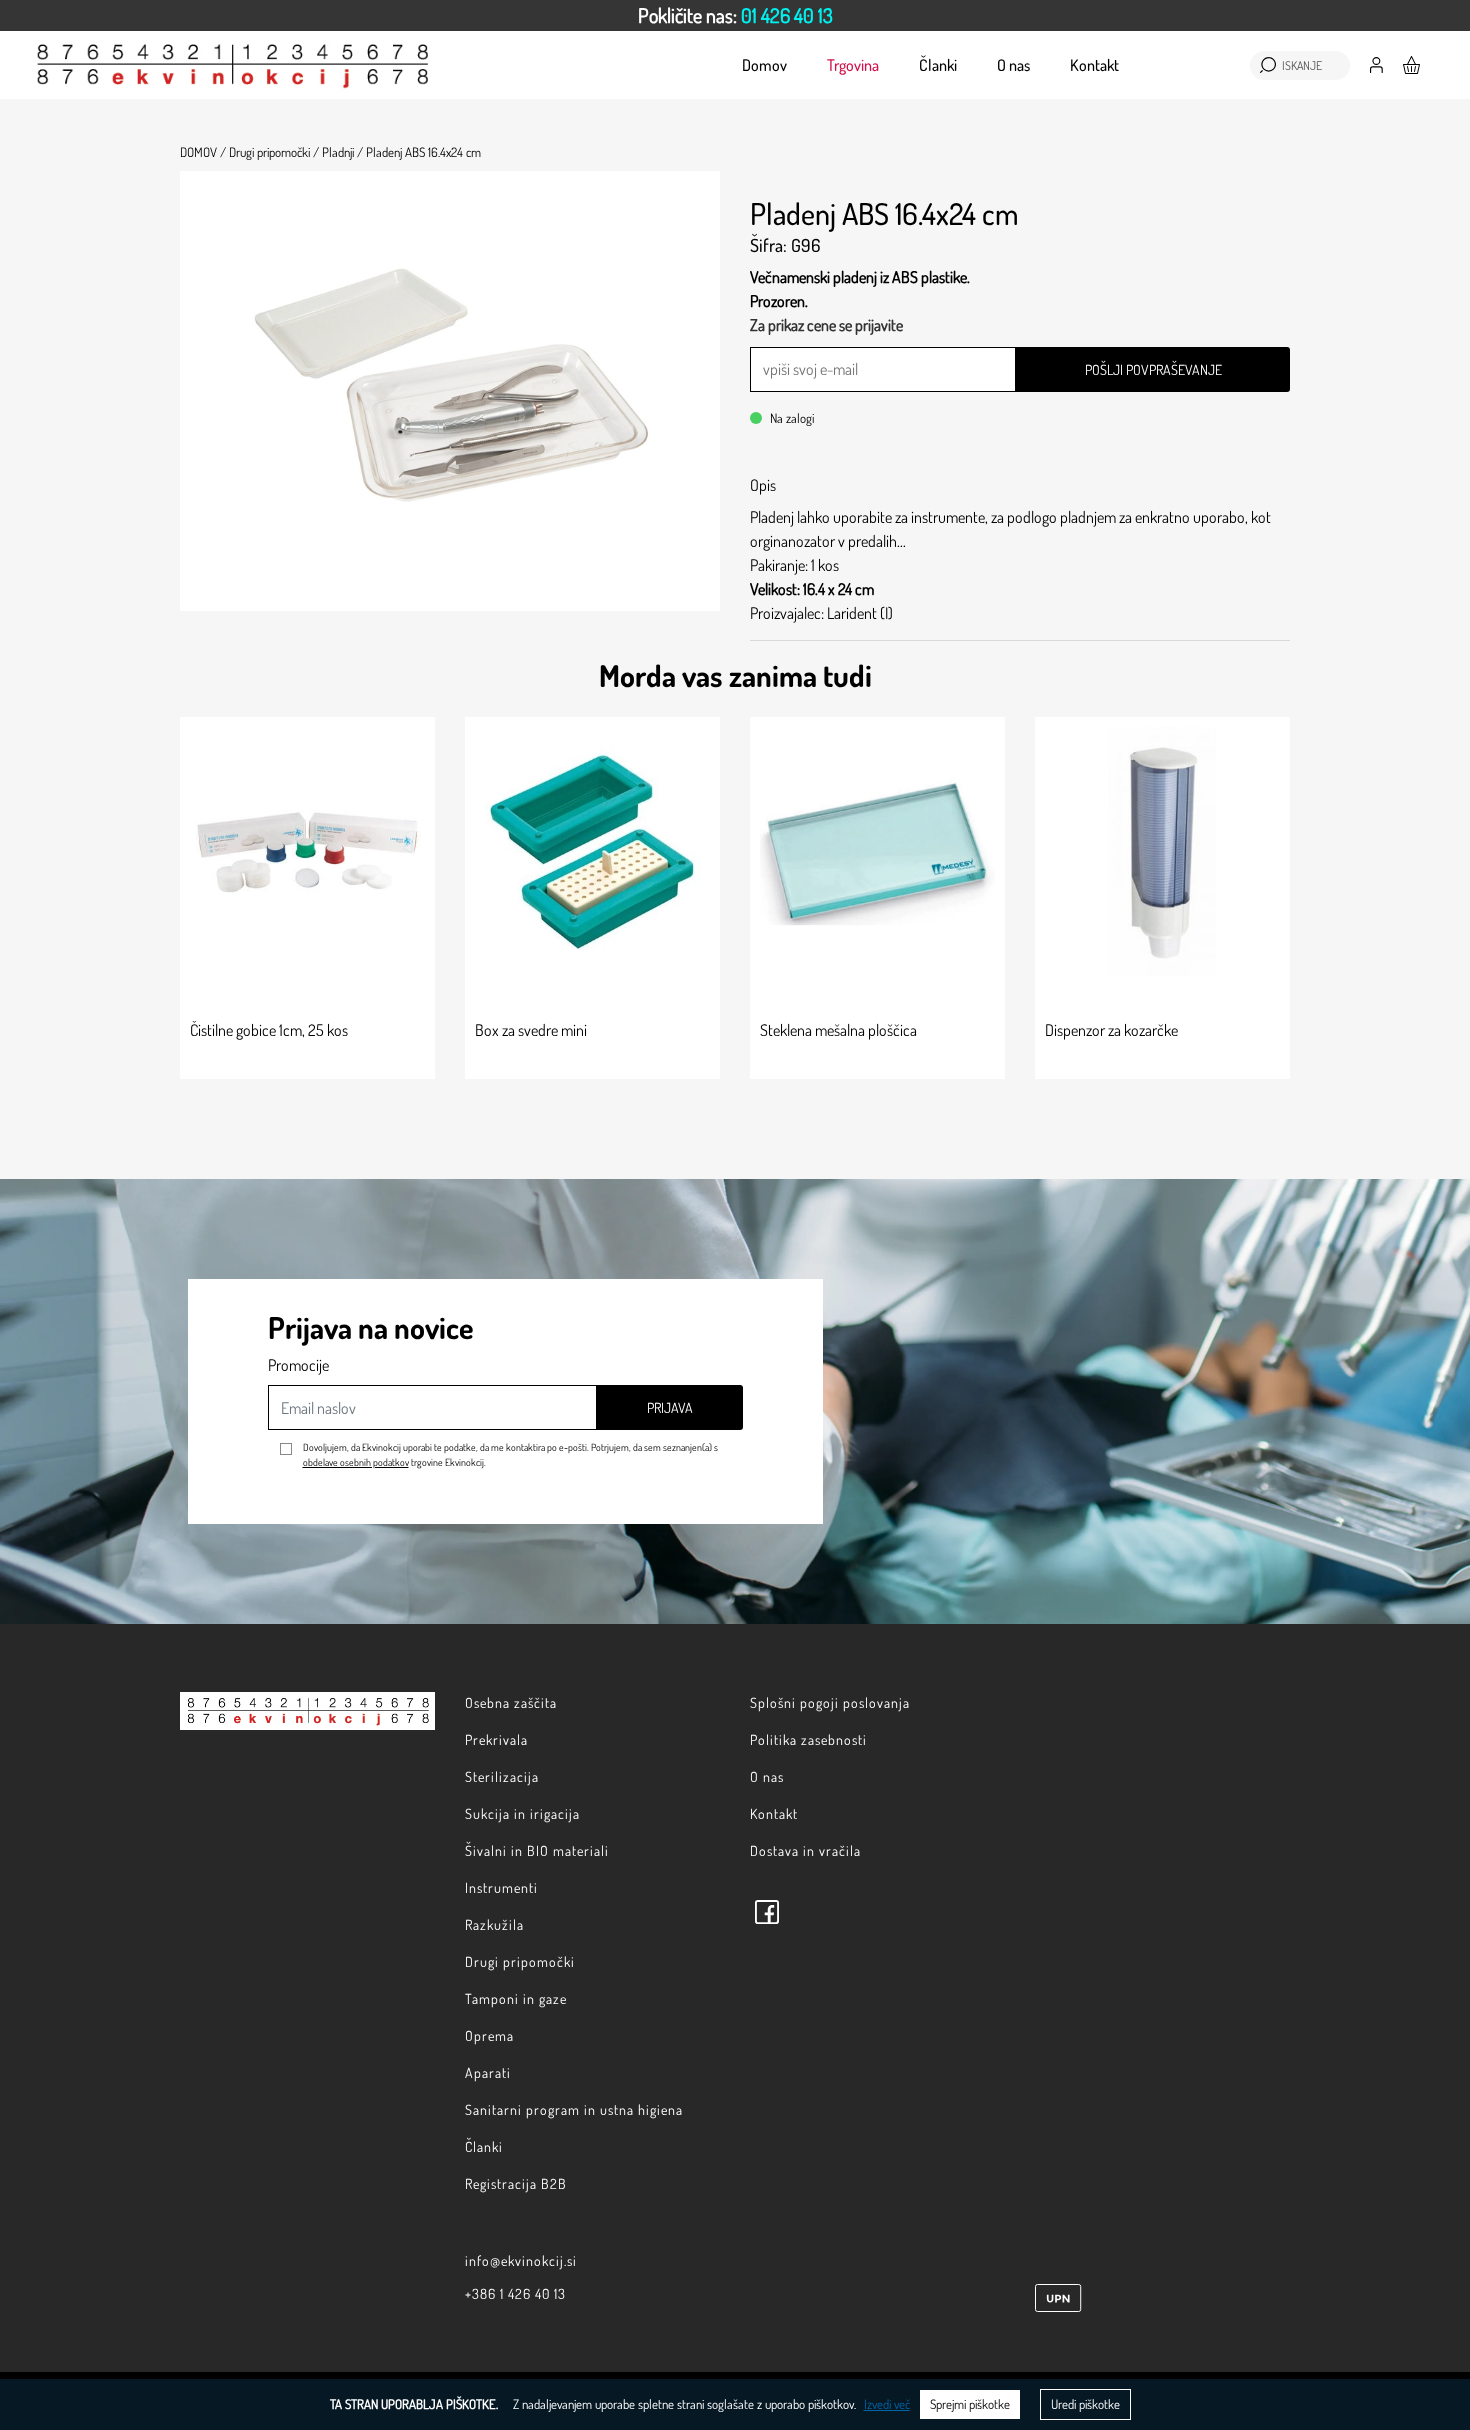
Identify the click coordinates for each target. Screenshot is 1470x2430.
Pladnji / (342, 152)
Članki (938, 65)
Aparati (488, 2072)
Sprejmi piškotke (970, 2404)
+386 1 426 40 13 (515, 2293)
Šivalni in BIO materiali (537, 1850)
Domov (764, 65)
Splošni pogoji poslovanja (830, 1702)
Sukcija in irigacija (522, 1813)
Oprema (489, 2035)
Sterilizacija (502, 1776)
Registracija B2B (516, 2183)
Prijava (670, 1407)
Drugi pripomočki (520, 1961)
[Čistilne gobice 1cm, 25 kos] (307, 852)
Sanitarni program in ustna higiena (574, 2109)
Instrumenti (501, 1887)
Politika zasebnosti (808, 1739)
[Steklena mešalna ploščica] (877, 852)
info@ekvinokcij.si (521, 2260)
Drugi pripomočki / (274, 152)
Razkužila (494, 1924)
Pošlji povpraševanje (1153, 369)
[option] (735, 15)
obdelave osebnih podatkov (356, 1462)
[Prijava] (1376, 63)
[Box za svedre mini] (592, 852)
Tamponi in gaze (516, 1998)
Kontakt (1094, 65)
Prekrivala (496, 1739)
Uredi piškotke (1085, 2404)
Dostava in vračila (805, 1850)
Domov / (203, 152)
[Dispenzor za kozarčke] (1162, 852)
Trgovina (853, 65)
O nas (1013, 65)
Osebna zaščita (511, 1702)
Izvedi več (887, 2404)
